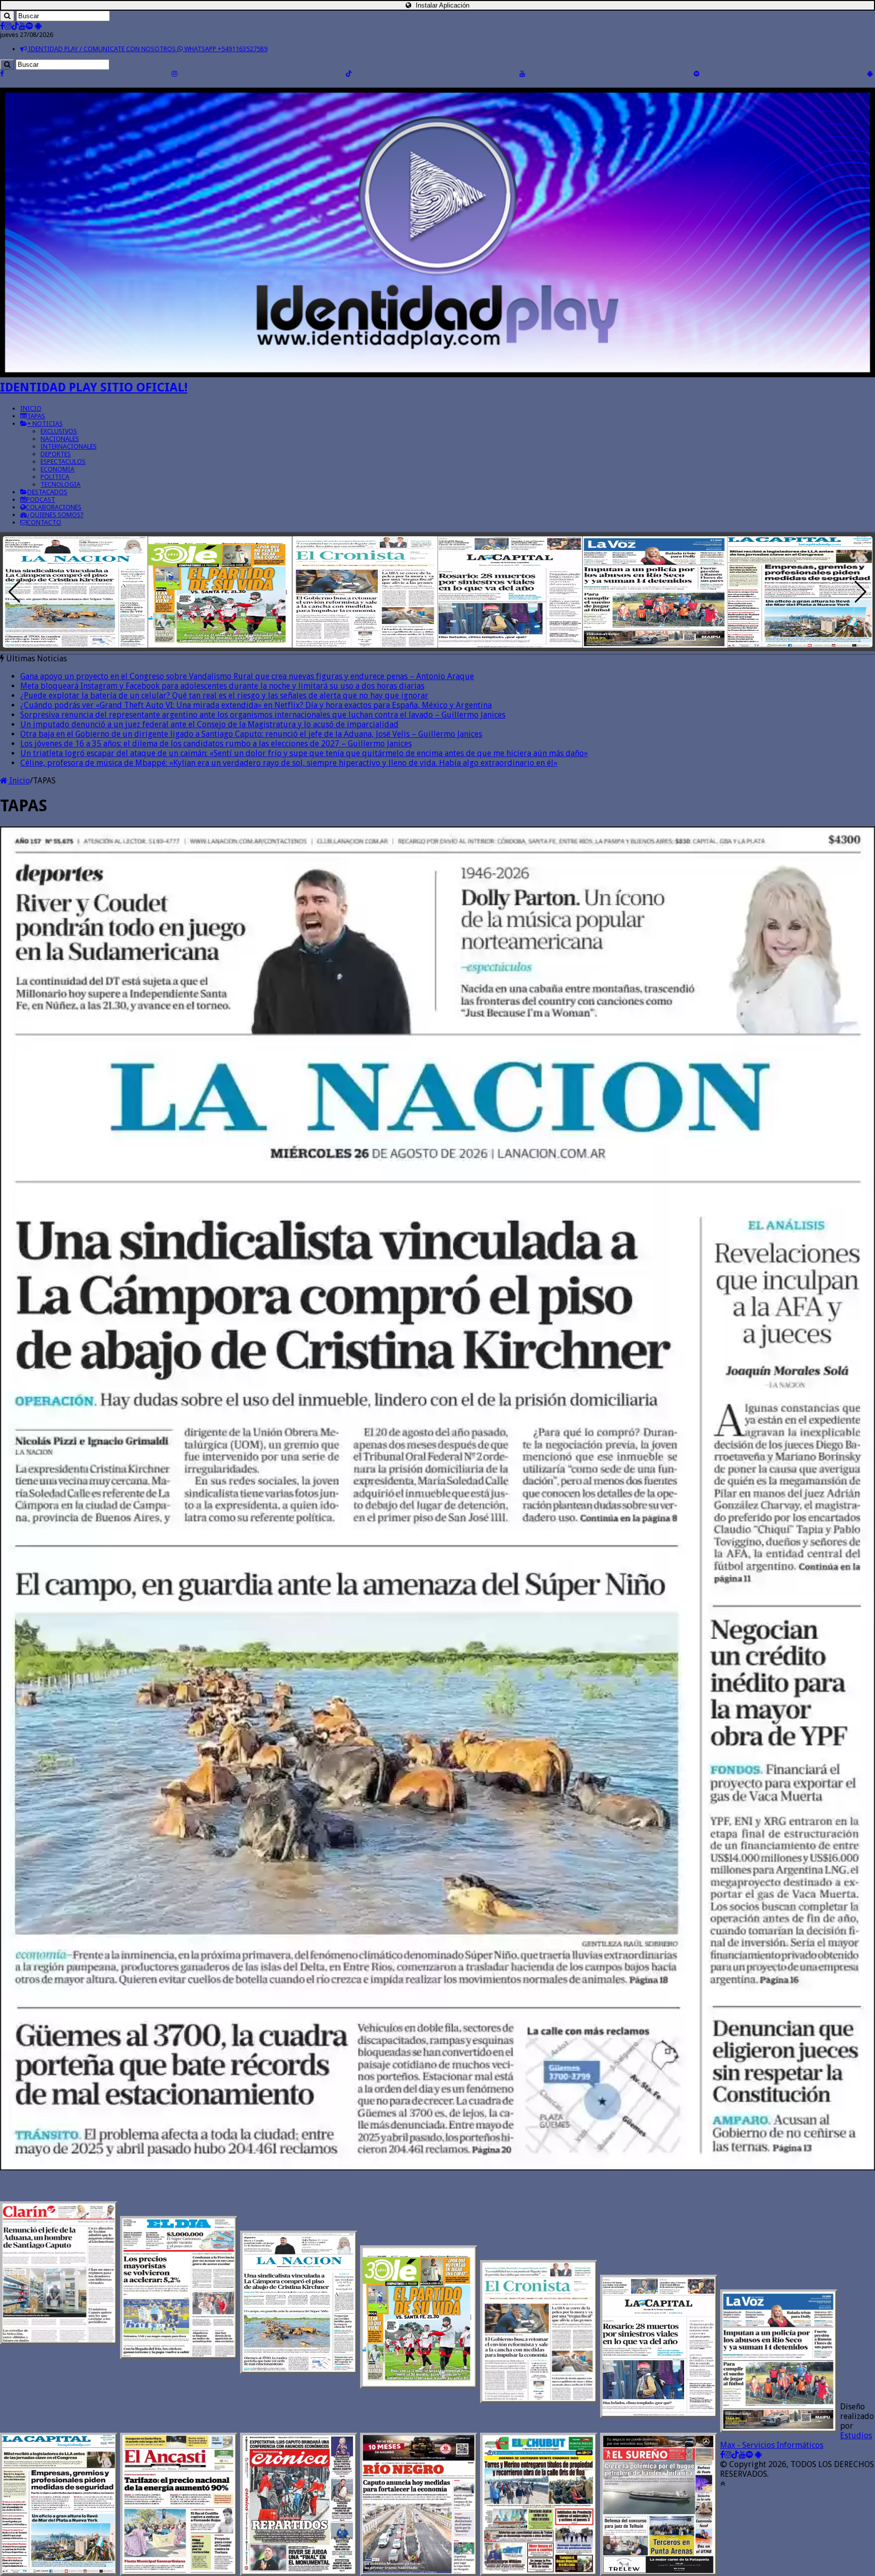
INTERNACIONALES (69, 446)
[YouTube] (22, 26)
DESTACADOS (47, 492)
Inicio (19, 781)
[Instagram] (8, 26)
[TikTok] (15, 26)
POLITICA (55, 477)
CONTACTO (44, 522)
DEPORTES (56, 454)
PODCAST (41, 500)
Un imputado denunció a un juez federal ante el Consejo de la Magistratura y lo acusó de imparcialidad (209, 724)
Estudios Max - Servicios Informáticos (796, 2440)
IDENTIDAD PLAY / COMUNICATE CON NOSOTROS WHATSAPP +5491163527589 (147, 49)
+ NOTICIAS (45, 424)
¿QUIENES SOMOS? (55, 515)
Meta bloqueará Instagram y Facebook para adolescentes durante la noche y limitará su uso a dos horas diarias (222, 686)
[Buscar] (7, 16)
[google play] (38, 26)
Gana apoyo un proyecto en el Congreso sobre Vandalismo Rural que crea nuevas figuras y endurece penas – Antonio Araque (247, 676)
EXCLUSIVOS (59, 431)
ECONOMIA (57, 469)
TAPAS (36, 416)
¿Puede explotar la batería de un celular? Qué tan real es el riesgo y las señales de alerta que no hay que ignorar (224, 696)
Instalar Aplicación (442, 5)
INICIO (31, 408)
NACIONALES (60, 439)
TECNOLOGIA (61, 484)
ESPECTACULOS (63, 462)
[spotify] (29, 26)
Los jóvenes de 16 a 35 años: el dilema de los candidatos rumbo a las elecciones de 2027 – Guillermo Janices (216, 744)
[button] (861, 592)
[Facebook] (2, 26)
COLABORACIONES (54, 507)
